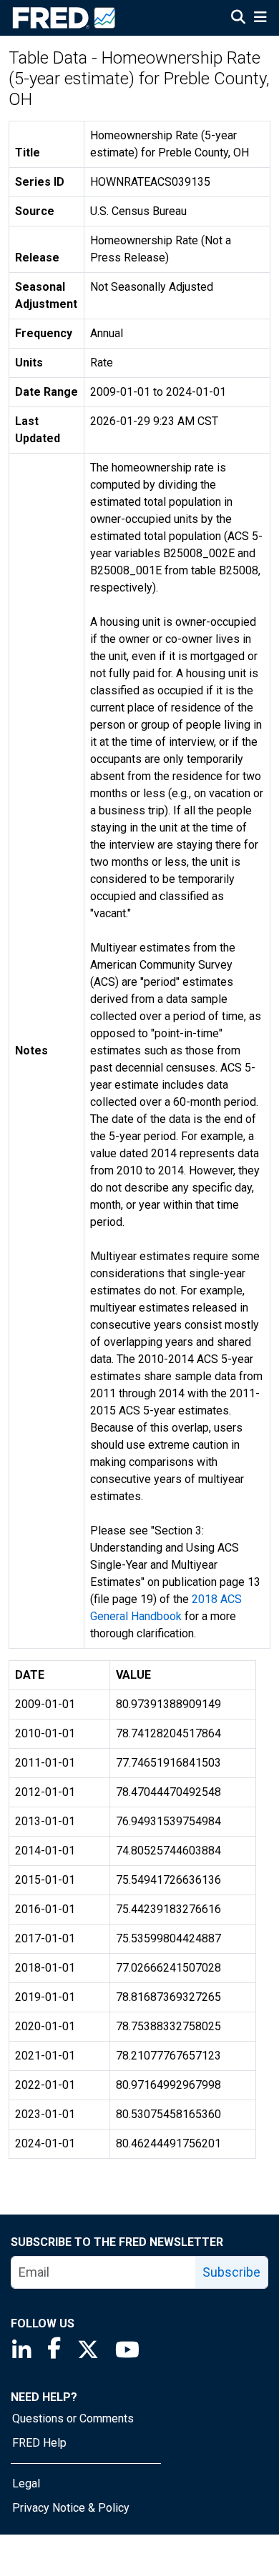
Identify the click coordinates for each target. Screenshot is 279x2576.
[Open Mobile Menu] (260, 19)
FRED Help (39, 2443)
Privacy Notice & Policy (71, 2508)
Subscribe (231, 2272)
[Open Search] (238, 19)
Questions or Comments (73, 2418)
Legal (26, 2483)
